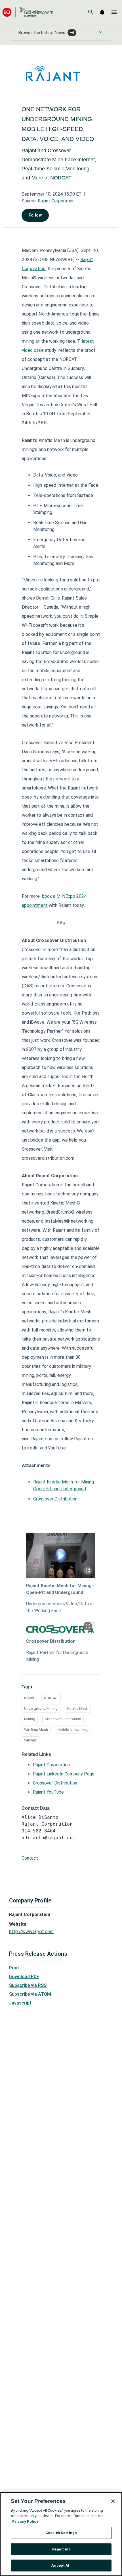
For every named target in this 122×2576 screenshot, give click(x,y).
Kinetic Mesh (78, 1708)
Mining (30, 1719)
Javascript (20, 2003)
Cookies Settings (61, 2533)
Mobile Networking (73, 1730)
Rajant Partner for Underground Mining (57, 1656)
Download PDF (24, 1977)
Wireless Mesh (36, 1730)
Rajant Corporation (56, 201)
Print (14, 1968)
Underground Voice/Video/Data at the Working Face (60, 1607)
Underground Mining (41, 1708)
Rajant (29, 1698)
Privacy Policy (25, 2521)
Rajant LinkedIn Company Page (64, 1774)
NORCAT (51, 1698)
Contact (30, 1858)
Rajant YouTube (48, 1792)
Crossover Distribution (55, 1499)
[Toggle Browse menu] (101, 32)
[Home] (28, 12)
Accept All (61, 2565)
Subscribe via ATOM (30, 1994)
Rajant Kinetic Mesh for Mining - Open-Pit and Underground (60, 1589)
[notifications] (102, 12)
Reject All (61, 2549)
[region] (61, 2534)
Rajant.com (42, 1439)
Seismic (30, 1740)
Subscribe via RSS (28, 1985)
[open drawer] (114, 12)
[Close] (113, 2501)
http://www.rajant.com (31, 1932)
